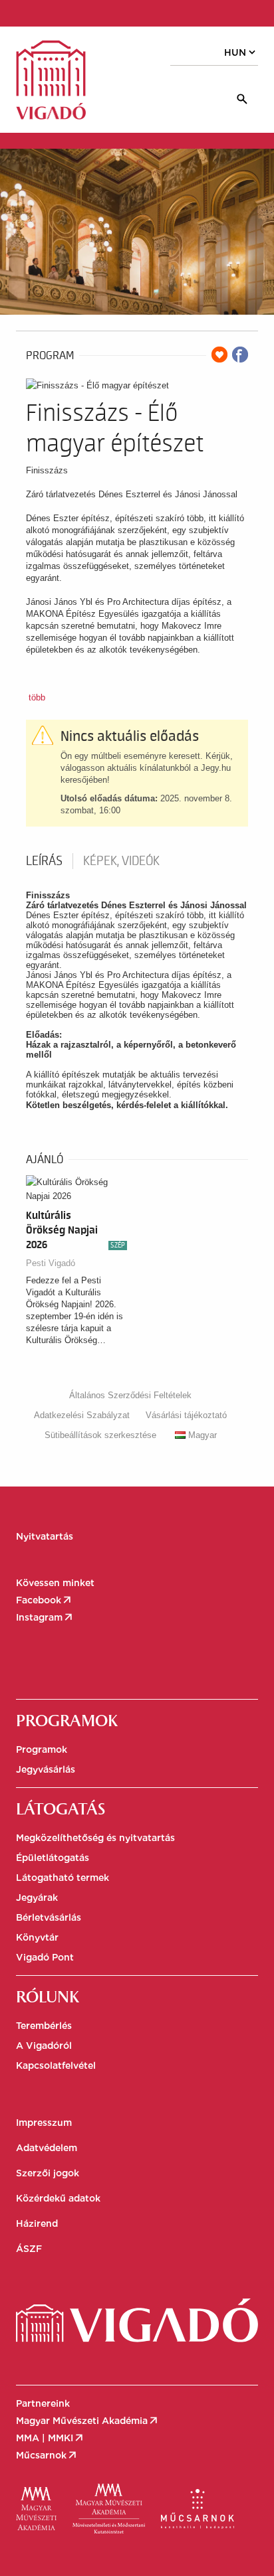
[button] (73, 12)
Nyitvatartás (45, 1536)
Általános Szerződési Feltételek (130, 1395)
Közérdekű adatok (58, 2198)
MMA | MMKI (51, 2438)
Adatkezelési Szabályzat (82, 1415)
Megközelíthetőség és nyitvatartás (95, 1838)
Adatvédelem (47, 2148)
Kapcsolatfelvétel (56, 2065)
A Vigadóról (44, 2046)
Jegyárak (37, 1897)
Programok (42, 1749)
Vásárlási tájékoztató (186, 1415)
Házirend (37, 2223)
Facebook (45, 1600)
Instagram (45, 1617)
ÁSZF (29, 2249)
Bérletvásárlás (49, 1917)
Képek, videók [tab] (121, 861)
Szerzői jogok (48, 2173)
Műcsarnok (47, 2455)
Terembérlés (44, 2026)
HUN (241, 52)
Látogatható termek (63, 1878)
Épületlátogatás (53, 1858)
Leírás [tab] (44, 861)
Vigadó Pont (45, 1957)
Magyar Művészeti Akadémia (88, 2421)
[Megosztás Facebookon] (240, 355)
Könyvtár (37, 1937)
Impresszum (44, 2123)
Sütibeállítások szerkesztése (100, 1435)
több (37, 697)
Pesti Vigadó (51, 1263)
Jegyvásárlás (46, 1769)
